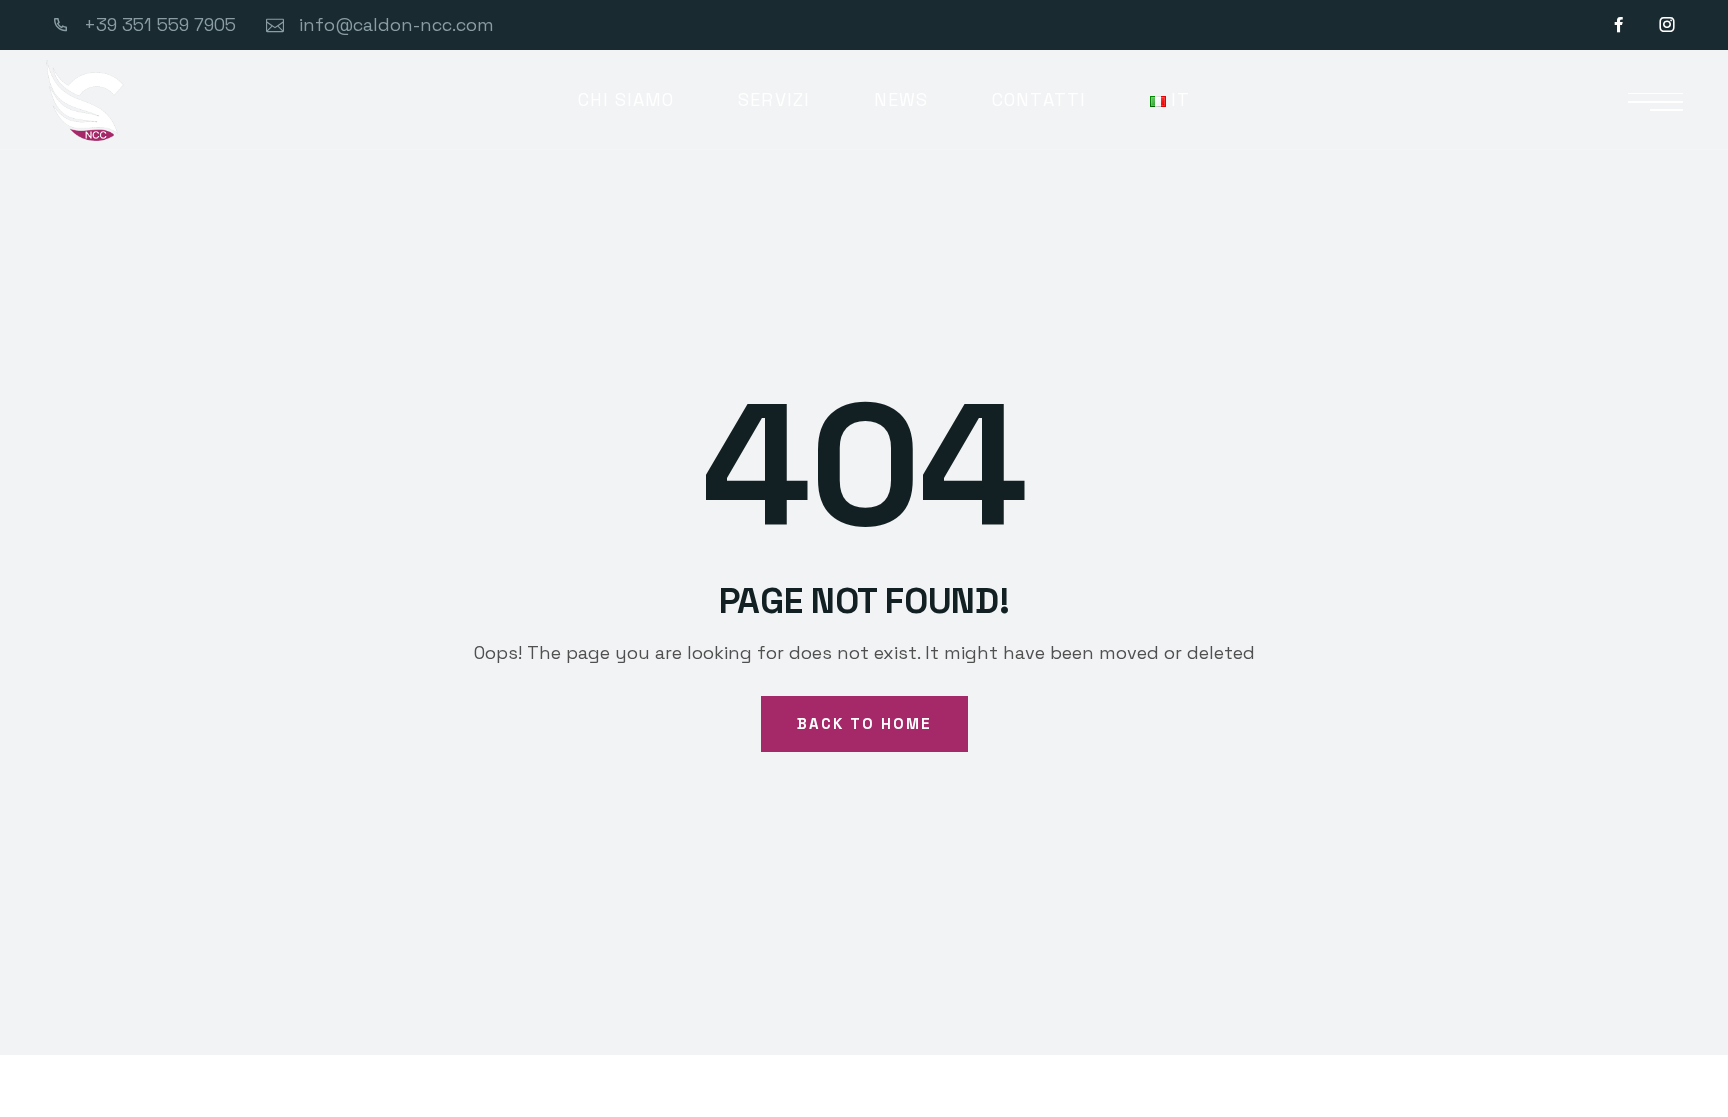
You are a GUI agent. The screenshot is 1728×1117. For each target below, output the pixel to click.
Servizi (774, 99)
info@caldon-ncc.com (396, 24)
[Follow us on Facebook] (1621, 24)
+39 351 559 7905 (160, 24)
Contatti (1039, 99)
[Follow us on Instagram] (1667, 24)
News (901, 99)
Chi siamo (626, 99)
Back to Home (864, 723)
